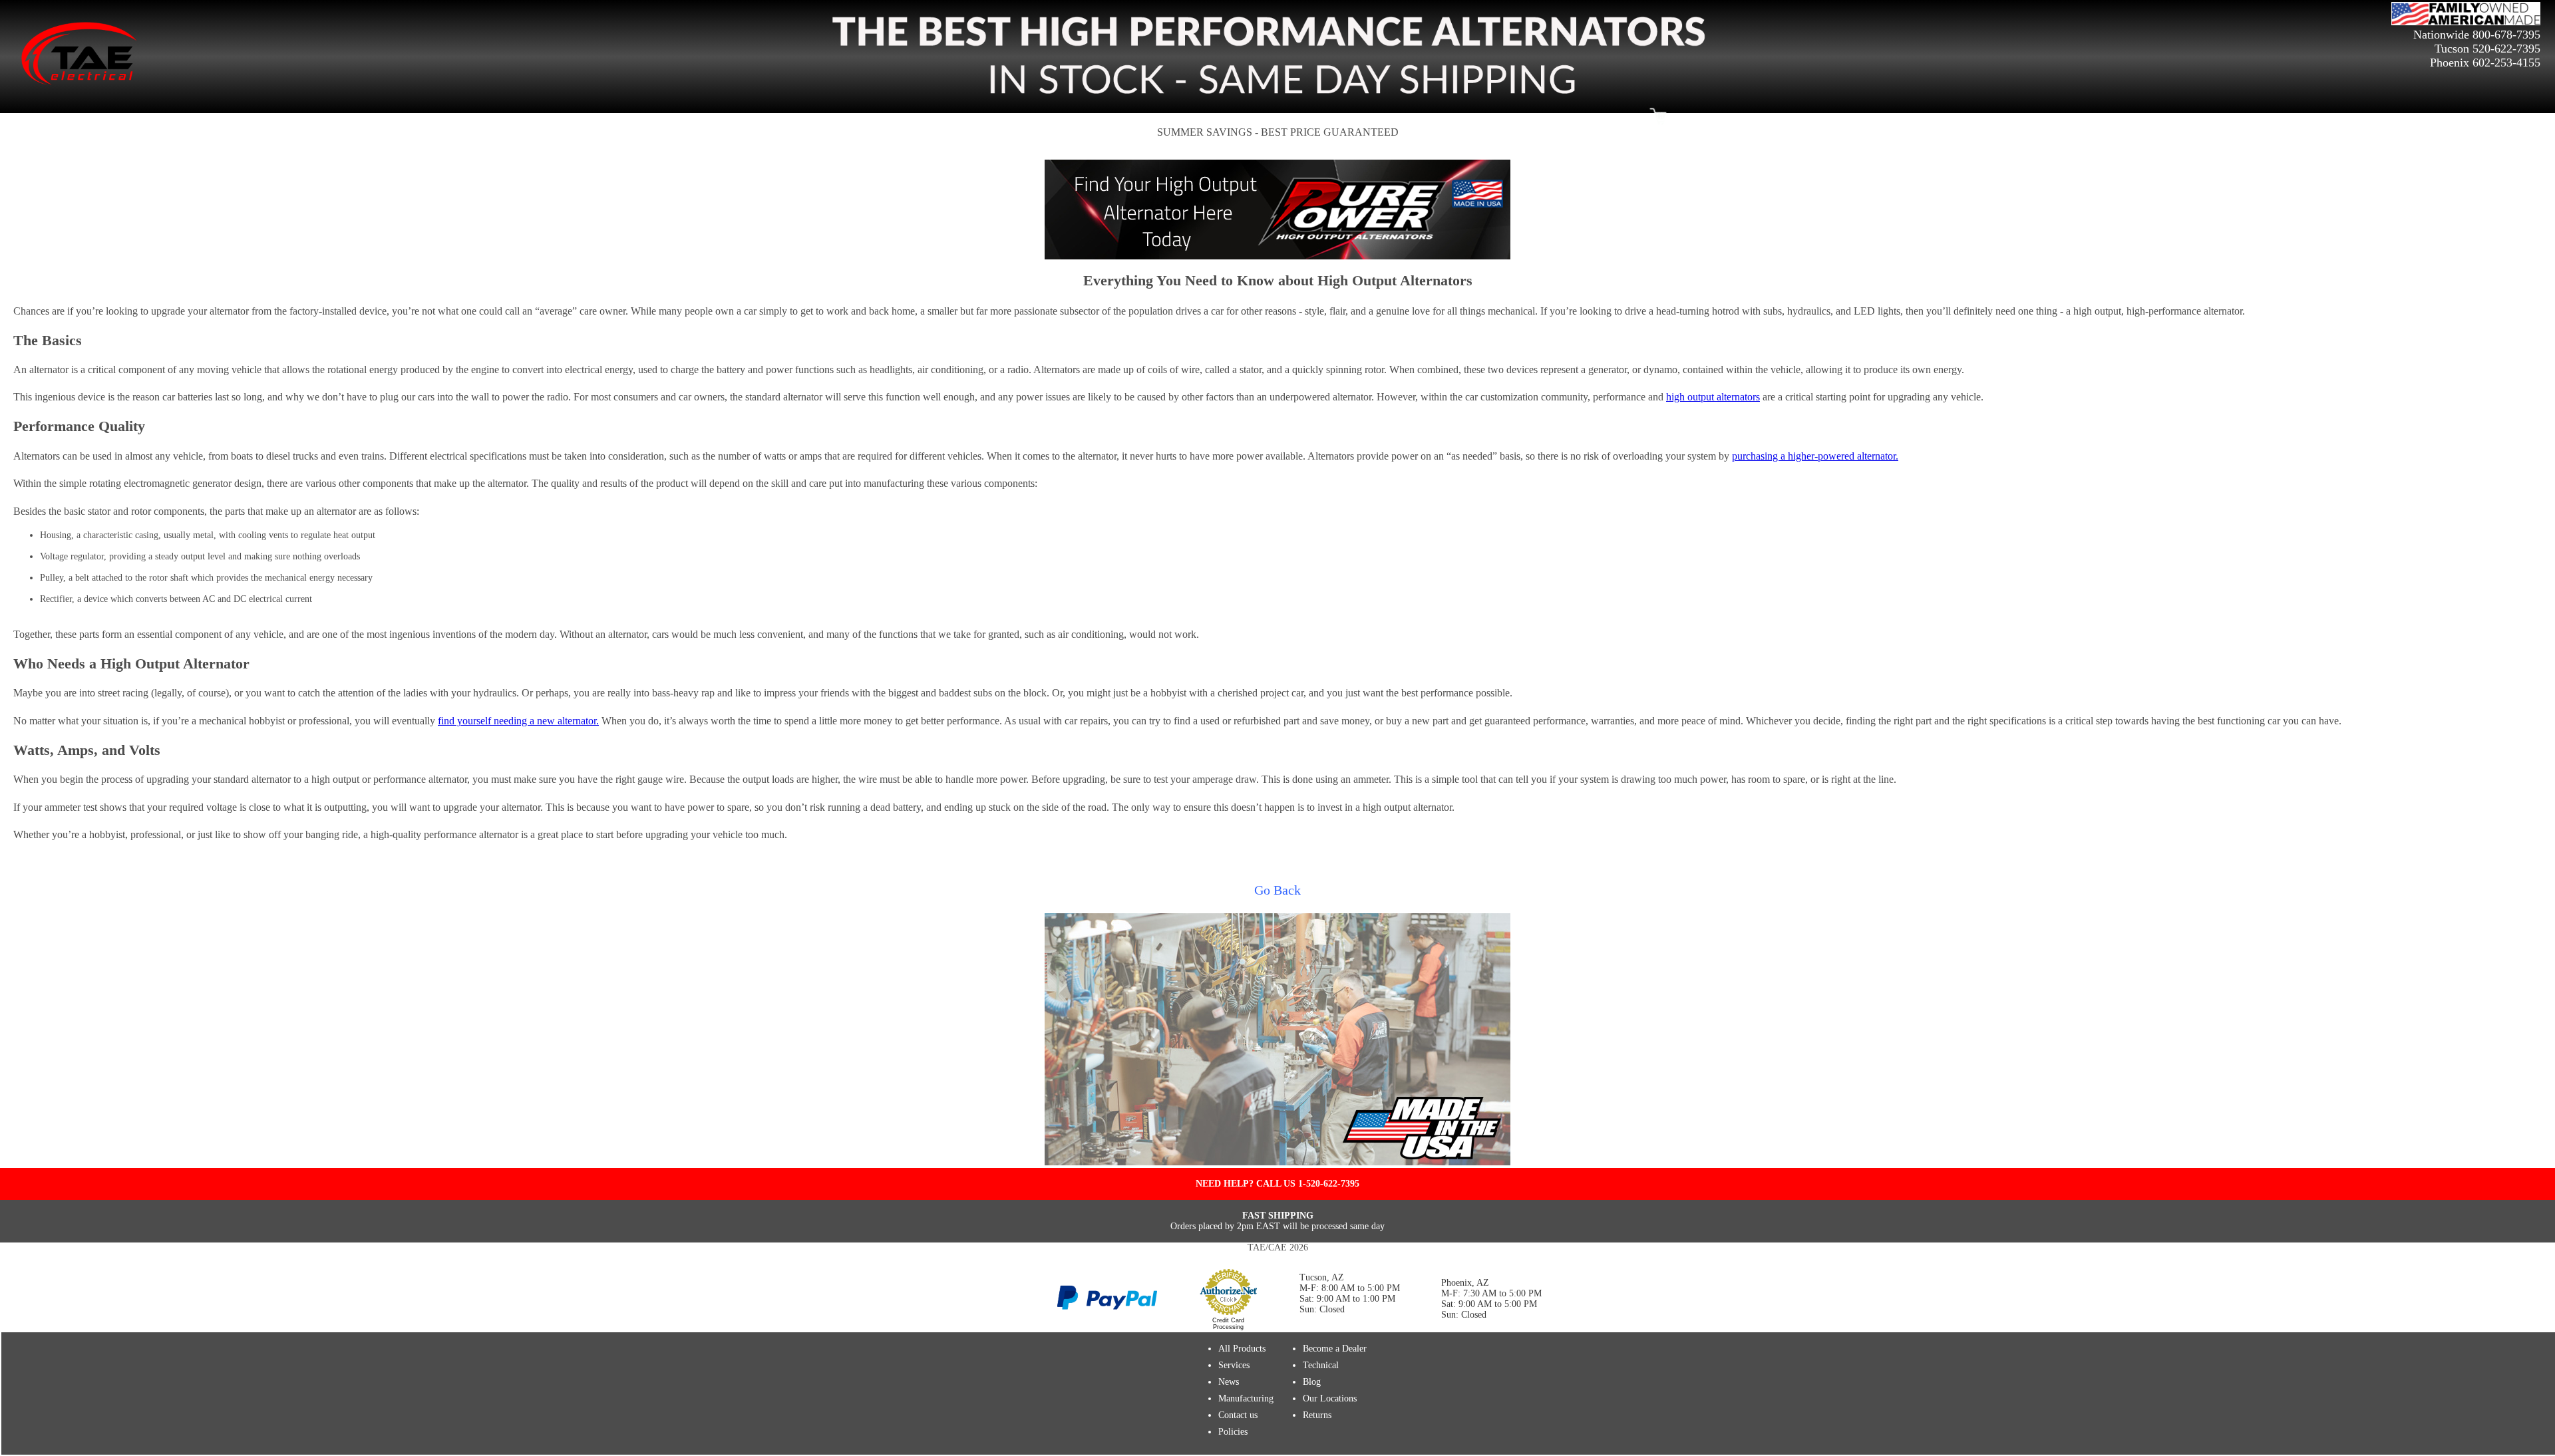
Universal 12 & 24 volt (1294, 117)
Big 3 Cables (1073, 117)
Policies (1233, 1432)
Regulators (1370, 117)
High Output (1013, 117)
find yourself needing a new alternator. (518, 721)
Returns (1317, 1415)
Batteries (1514, 117)
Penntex (1123, 117)
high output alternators (1713, 397)
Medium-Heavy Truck (1444, 117)
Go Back (1277, 890)
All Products (1242, 1349)
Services (1234, 1365)
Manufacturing (1246, 1398)
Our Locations (1330, 1398)
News (1229, 1382)
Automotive (955, 117)
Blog (1312, 1382)
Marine (1164, 117)
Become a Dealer (1574, 117)
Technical (1321, 1365)
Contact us (1238, 1415)
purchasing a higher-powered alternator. (1815, 456)
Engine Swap (1214, 117)
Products (905, 117)
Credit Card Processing (1228, 1324)
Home (1629, 117)
